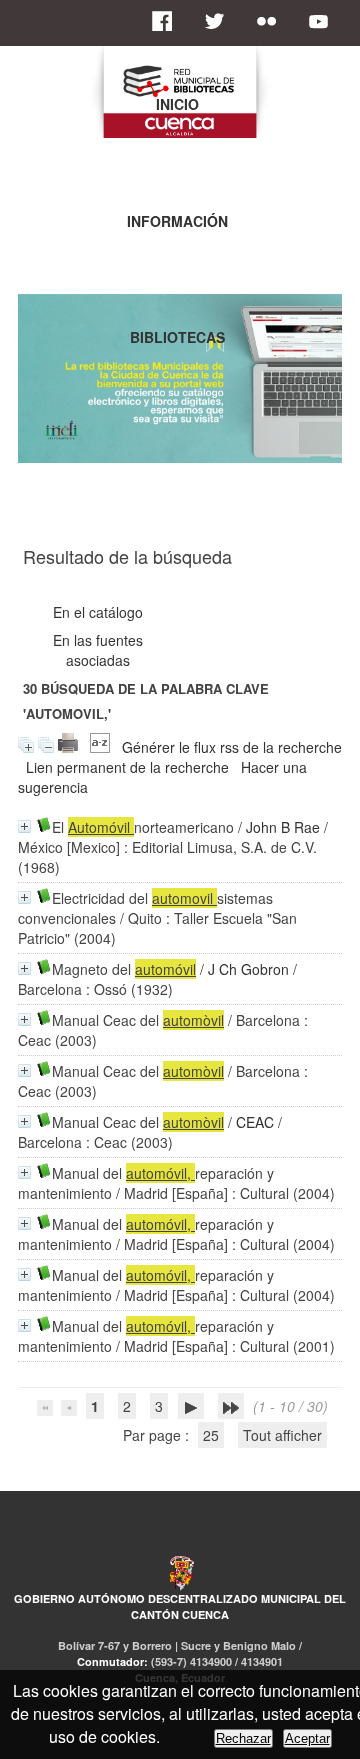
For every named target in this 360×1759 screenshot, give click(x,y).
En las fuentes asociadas (98, 650)
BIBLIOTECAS (177, 337)
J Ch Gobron (248, 969)
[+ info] (24, 826)
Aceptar (307, 1738)
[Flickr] (272, 21)
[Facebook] (168, 21)
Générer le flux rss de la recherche (232, 747)
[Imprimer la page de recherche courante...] (68, 747)
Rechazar (243, 1738)
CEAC (255, 1122)
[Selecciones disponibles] (100, 747)
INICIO (177, 104)
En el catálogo (98, 612)
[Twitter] (220, 21)
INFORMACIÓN (177, 221)
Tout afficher (282, 1435)
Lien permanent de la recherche (127, 767)
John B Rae (283, 827)
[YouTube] (324, 21)
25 (211, 1435)
